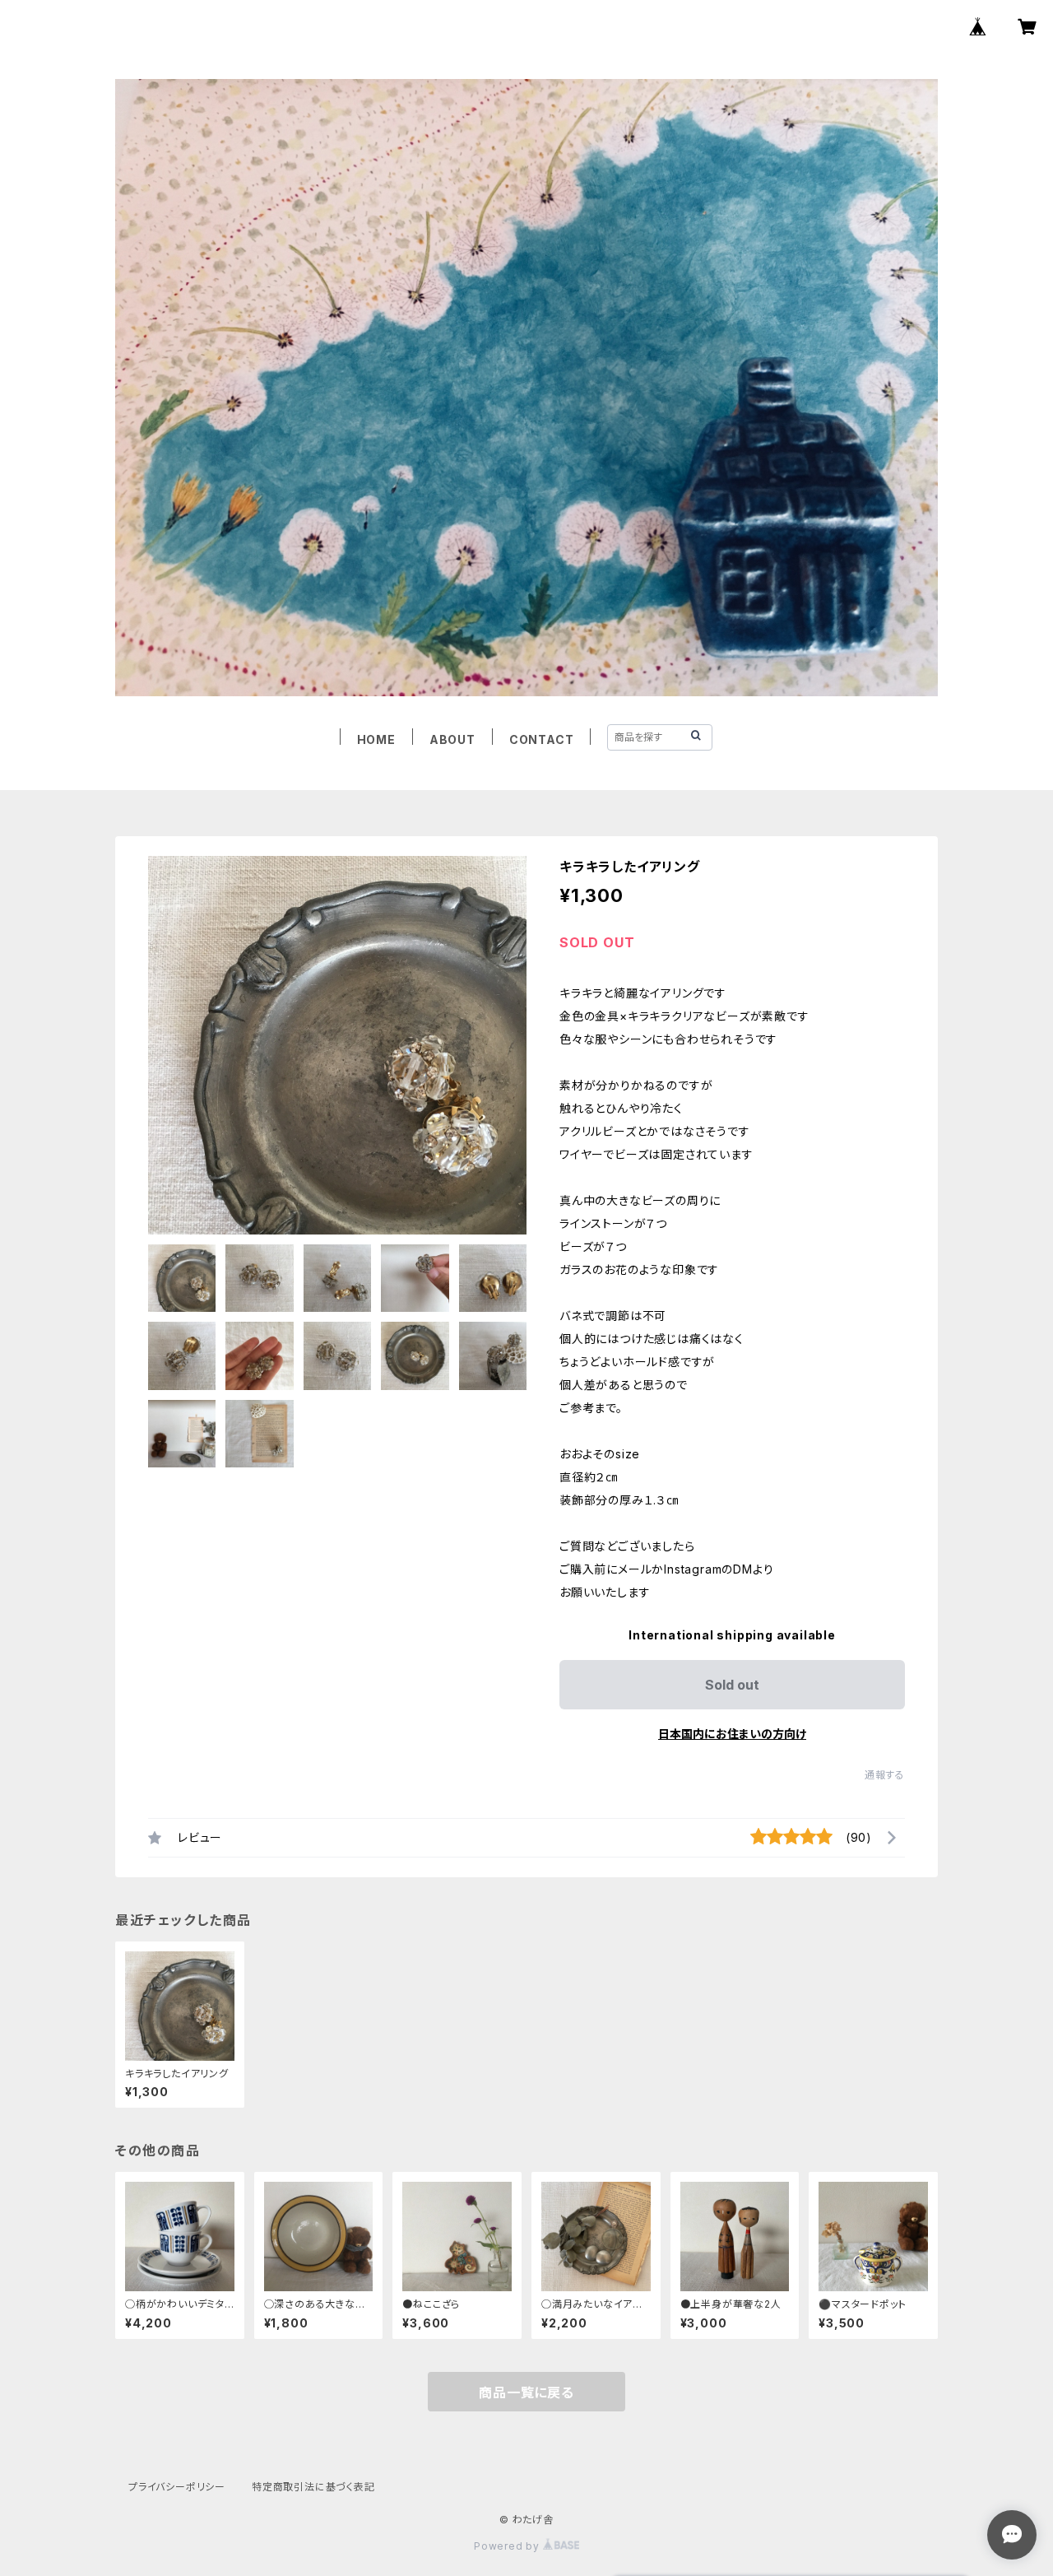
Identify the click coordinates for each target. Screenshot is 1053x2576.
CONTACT (542, 739)
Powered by (508, 2546)
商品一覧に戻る (526, 2392)
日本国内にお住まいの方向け (732, 1734)
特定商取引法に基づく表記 (313, 2487)
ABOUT (452, 739)
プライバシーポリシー (177, 2487)
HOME (376, 739)
